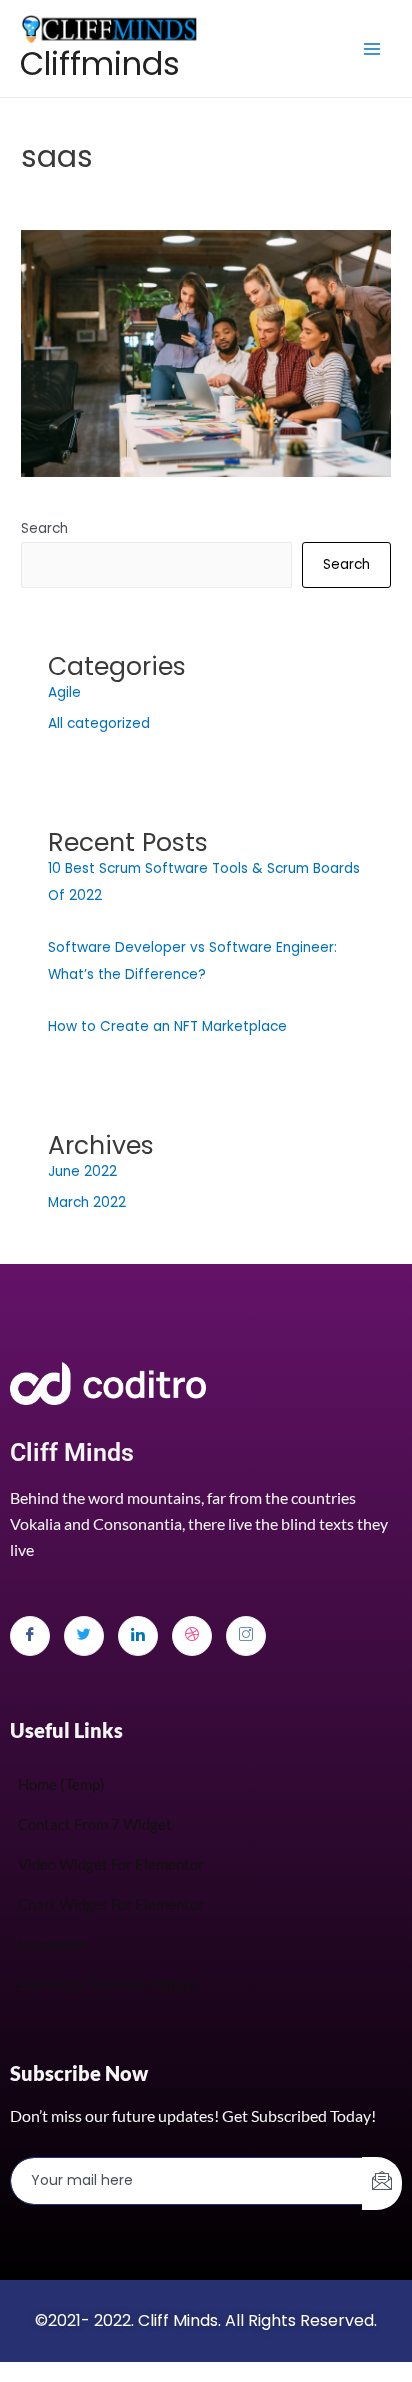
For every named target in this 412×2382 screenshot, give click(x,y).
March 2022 (87, 1202)
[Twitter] (84, 1636)
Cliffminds (100, 63)
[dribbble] (192, 1636)
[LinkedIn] (138, 1636)
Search (44, 528)
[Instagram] (246, 1636)
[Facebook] (30, 1636)
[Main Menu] (372, 48)
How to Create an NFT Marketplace (167, 1026)
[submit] (382, 2183)
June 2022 (82, 1171)
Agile (64, 692)
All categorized (99, 723)
